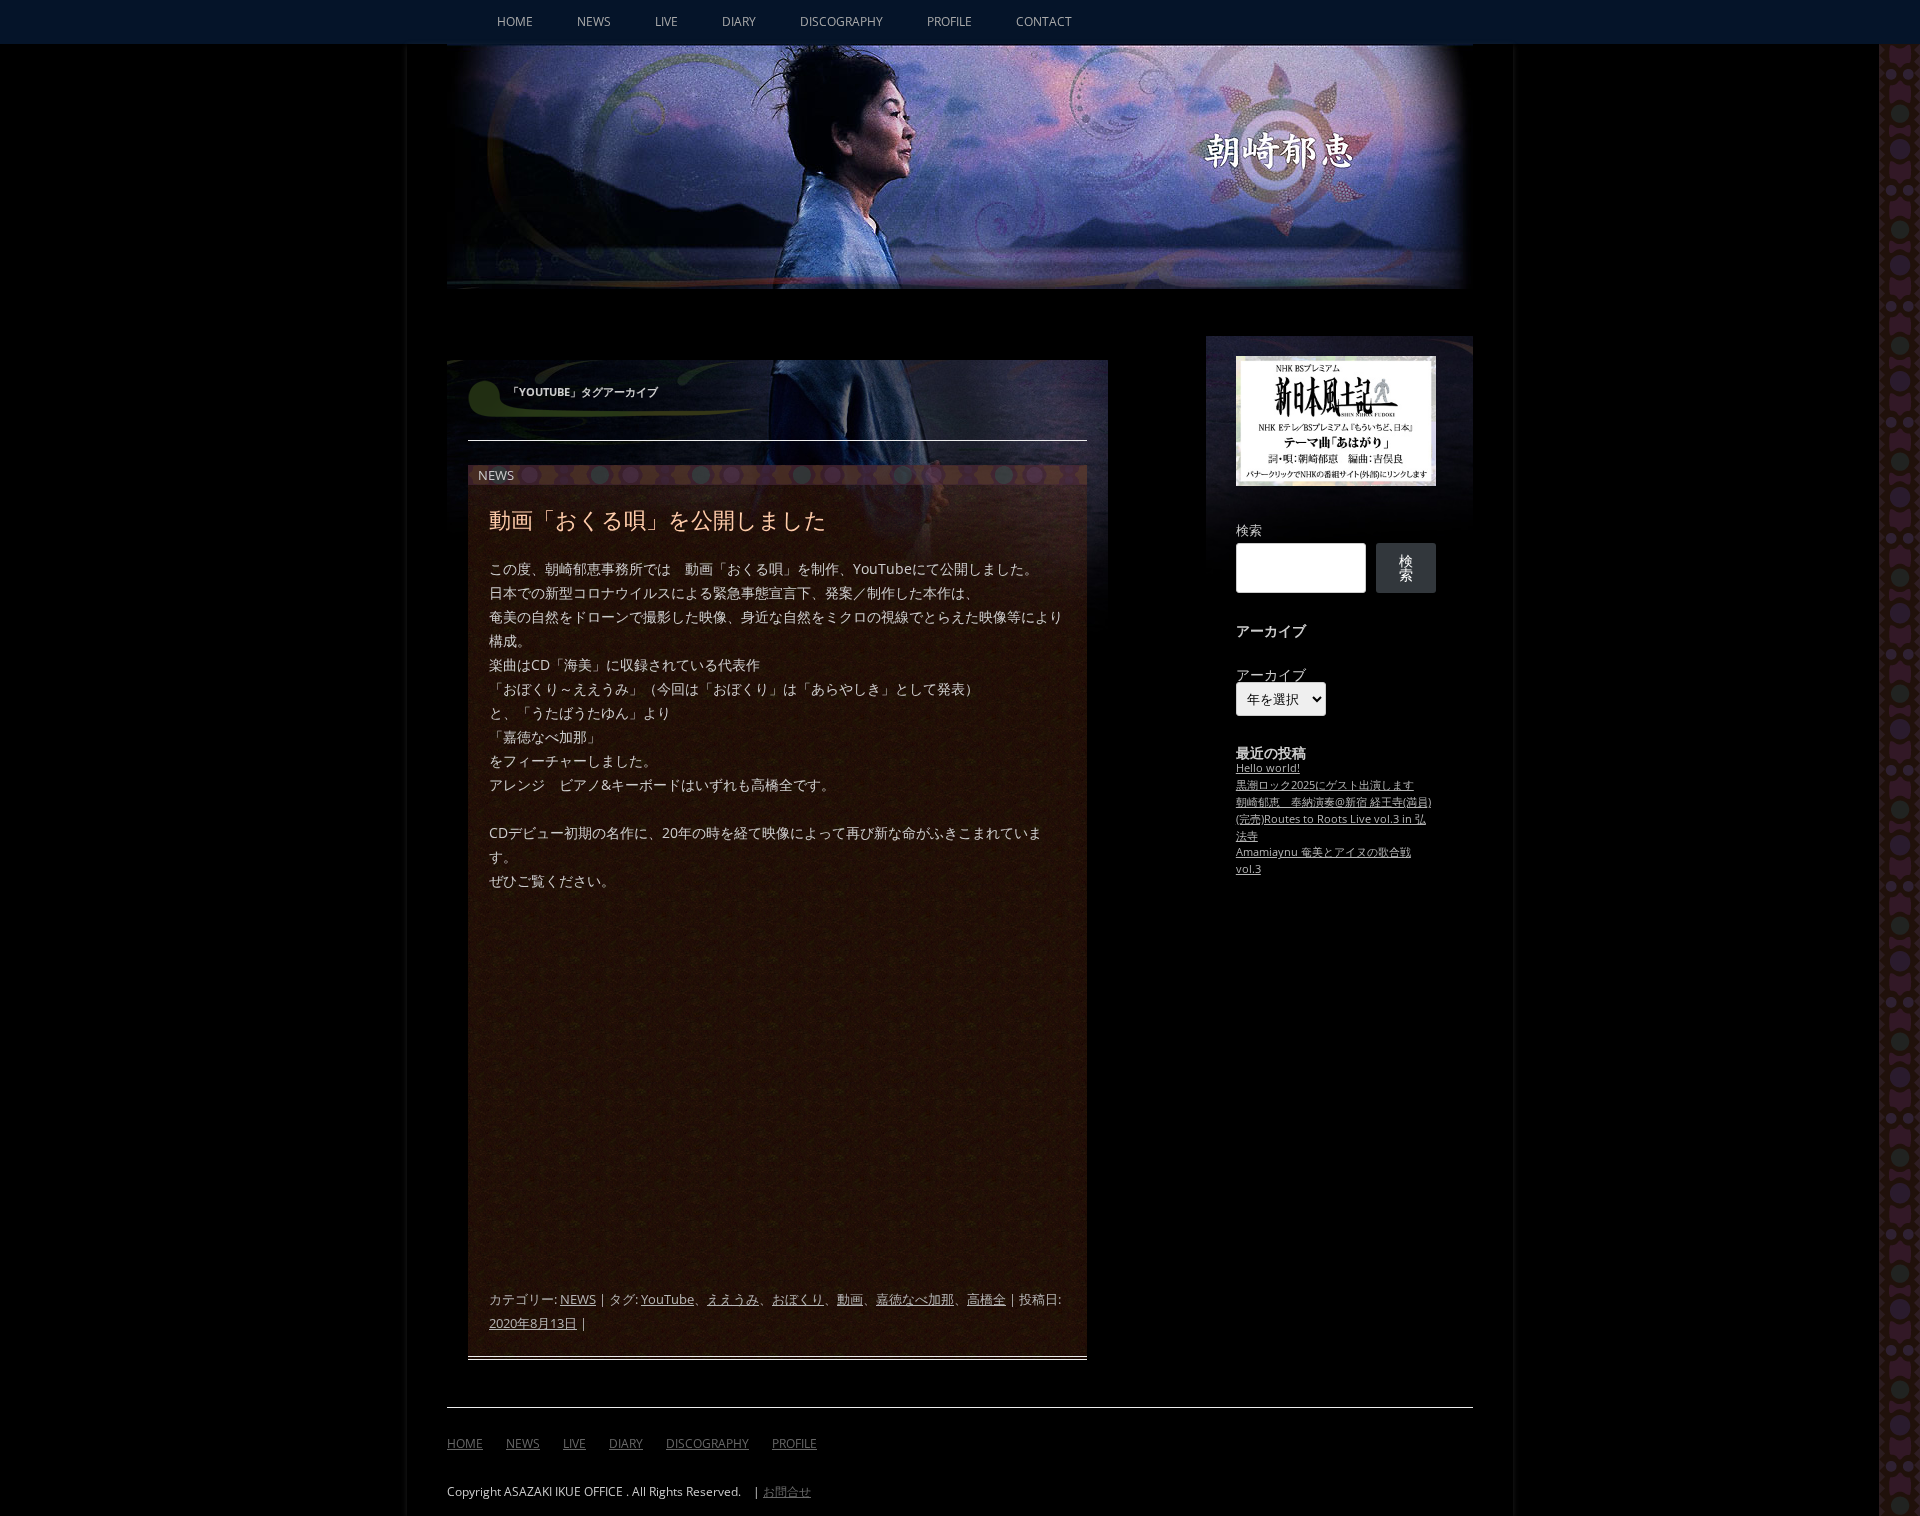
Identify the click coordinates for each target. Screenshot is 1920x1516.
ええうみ (733, 1299)
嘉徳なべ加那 (915, 1299)
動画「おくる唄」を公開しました (658, 519)
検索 (1249, 530)
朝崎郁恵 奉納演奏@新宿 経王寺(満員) (1333, 801)
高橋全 (986, 1299)
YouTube (667, 1299)
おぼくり (798, 1299)
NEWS (594, 21)
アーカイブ (1271, 675)
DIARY (739, 21)
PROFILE (949, 21)
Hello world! (1268, 767)
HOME (515, 21)
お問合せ (787, 1491)
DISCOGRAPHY (841, 21)
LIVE (666, 21)
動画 (850, 1299)
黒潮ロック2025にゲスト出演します (1325, 784)
